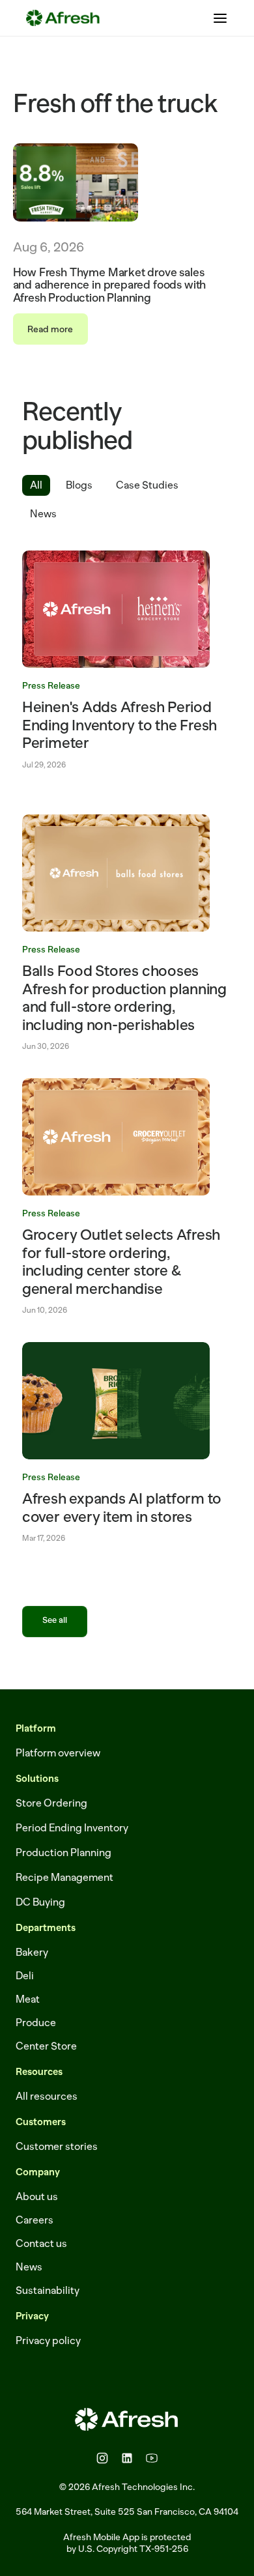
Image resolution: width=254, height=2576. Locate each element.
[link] (127, 660)
